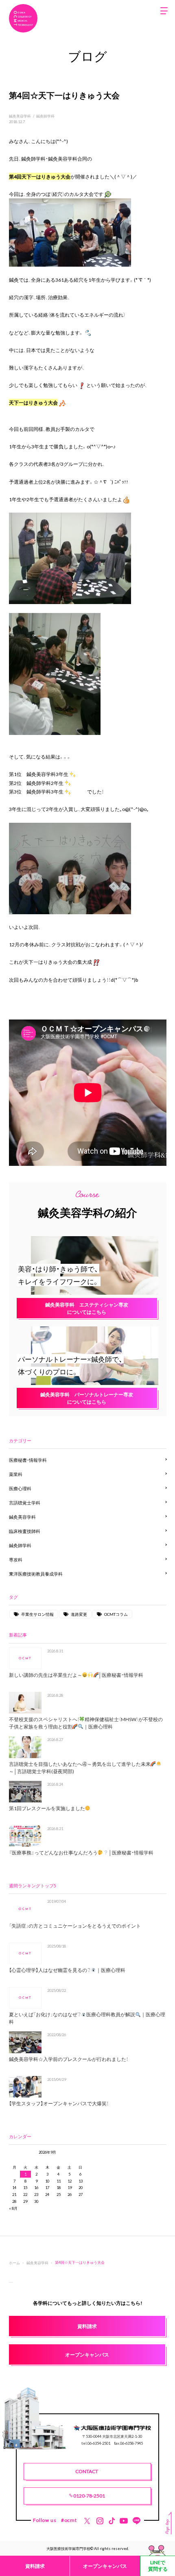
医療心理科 (20, 1488)
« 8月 (13, 2208)
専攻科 (16, 1560)
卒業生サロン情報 (37, 1614)
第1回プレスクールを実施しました (47, 1808)
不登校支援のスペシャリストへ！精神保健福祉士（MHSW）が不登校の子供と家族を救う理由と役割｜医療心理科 (86, 1723)
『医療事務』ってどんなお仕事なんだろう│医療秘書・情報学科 (81, 1852)
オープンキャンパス (105, 2566)
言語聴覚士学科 (25, 1503)
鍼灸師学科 (45, 116)
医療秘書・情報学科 (28, 1460)
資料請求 (35, 2566)
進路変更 (79, 1614)
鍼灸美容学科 (20, 116)
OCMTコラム (116, 1614)
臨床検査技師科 (25, 1531)
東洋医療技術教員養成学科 (36, 1574)
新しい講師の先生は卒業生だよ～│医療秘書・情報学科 (76, 1675)
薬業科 (16, 1474)
